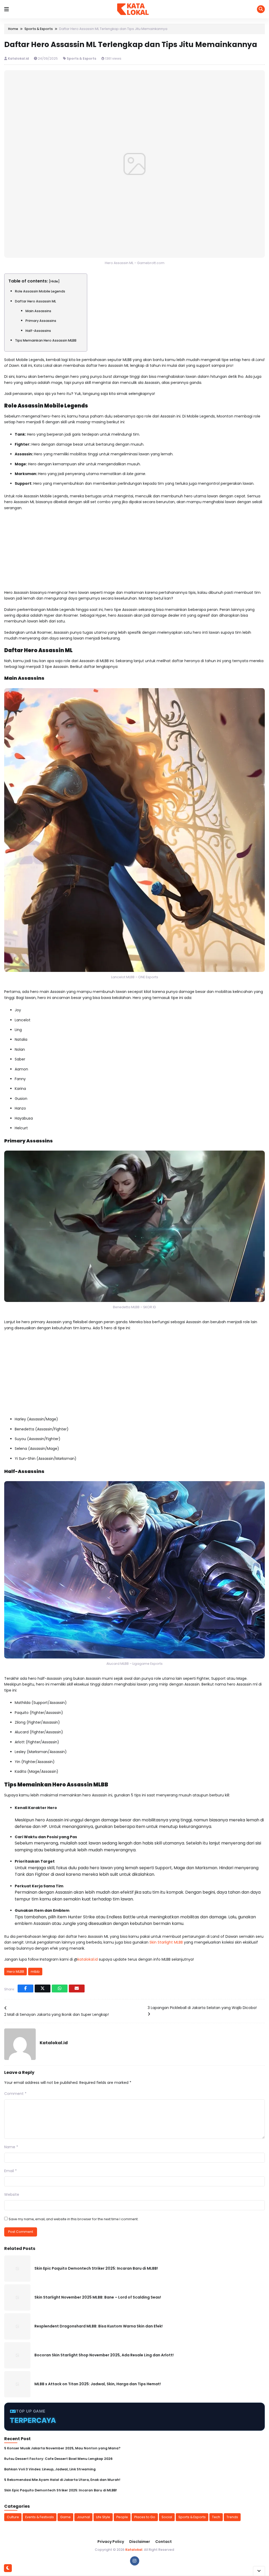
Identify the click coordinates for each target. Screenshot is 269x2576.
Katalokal (134, 2550)
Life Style (103, 2517)
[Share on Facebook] (25, 1988)
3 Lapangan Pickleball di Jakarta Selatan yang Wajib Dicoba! (202, 2008)
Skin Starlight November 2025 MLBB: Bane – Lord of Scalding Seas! (98, 2297)
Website (12, 2194)
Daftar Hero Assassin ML (35, 301)
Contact (164, 2542)
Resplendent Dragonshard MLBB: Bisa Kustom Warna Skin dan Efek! (99, 2326)
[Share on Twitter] (43, 1988)
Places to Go (145, 2517)
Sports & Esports (81, 58)
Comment (15, 2094)
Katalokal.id (19, 58)
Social (167, 2517)
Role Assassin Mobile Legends (40, 291)
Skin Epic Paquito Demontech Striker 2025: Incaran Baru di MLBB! (96, 2268)
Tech (216, 2517)
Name (11, 2147)
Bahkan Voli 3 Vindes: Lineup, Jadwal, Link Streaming (50, 2469)
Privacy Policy (111, 2542)
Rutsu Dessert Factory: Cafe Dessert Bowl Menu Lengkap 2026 (58, 2459)
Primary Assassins (41, 321)
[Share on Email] (77, 1988)
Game (65, 2517)
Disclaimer (140, 2542)
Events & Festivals (40, 2517)
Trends (232, 2517)
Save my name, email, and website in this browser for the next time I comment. (74, 2219)
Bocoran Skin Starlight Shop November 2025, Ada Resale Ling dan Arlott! (104, 2355)
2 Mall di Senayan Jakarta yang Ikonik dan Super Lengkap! (56, 2015)
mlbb (35, 1972)
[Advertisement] (134, 553)
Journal (83, 2517)
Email (11, 2171)
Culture (13, 2517)
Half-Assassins (38, 331)
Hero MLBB (15, 1972)
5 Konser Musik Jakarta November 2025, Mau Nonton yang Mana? (62, 2448)
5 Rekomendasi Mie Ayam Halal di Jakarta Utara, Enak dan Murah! (62, 2480)
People (122, 2517)
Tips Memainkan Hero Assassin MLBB (46, 340)
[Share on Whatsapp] (60, 1988)
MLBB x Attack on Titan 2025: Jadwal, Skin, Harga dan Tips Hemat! (98, 2384)
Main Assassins (38, 311)
